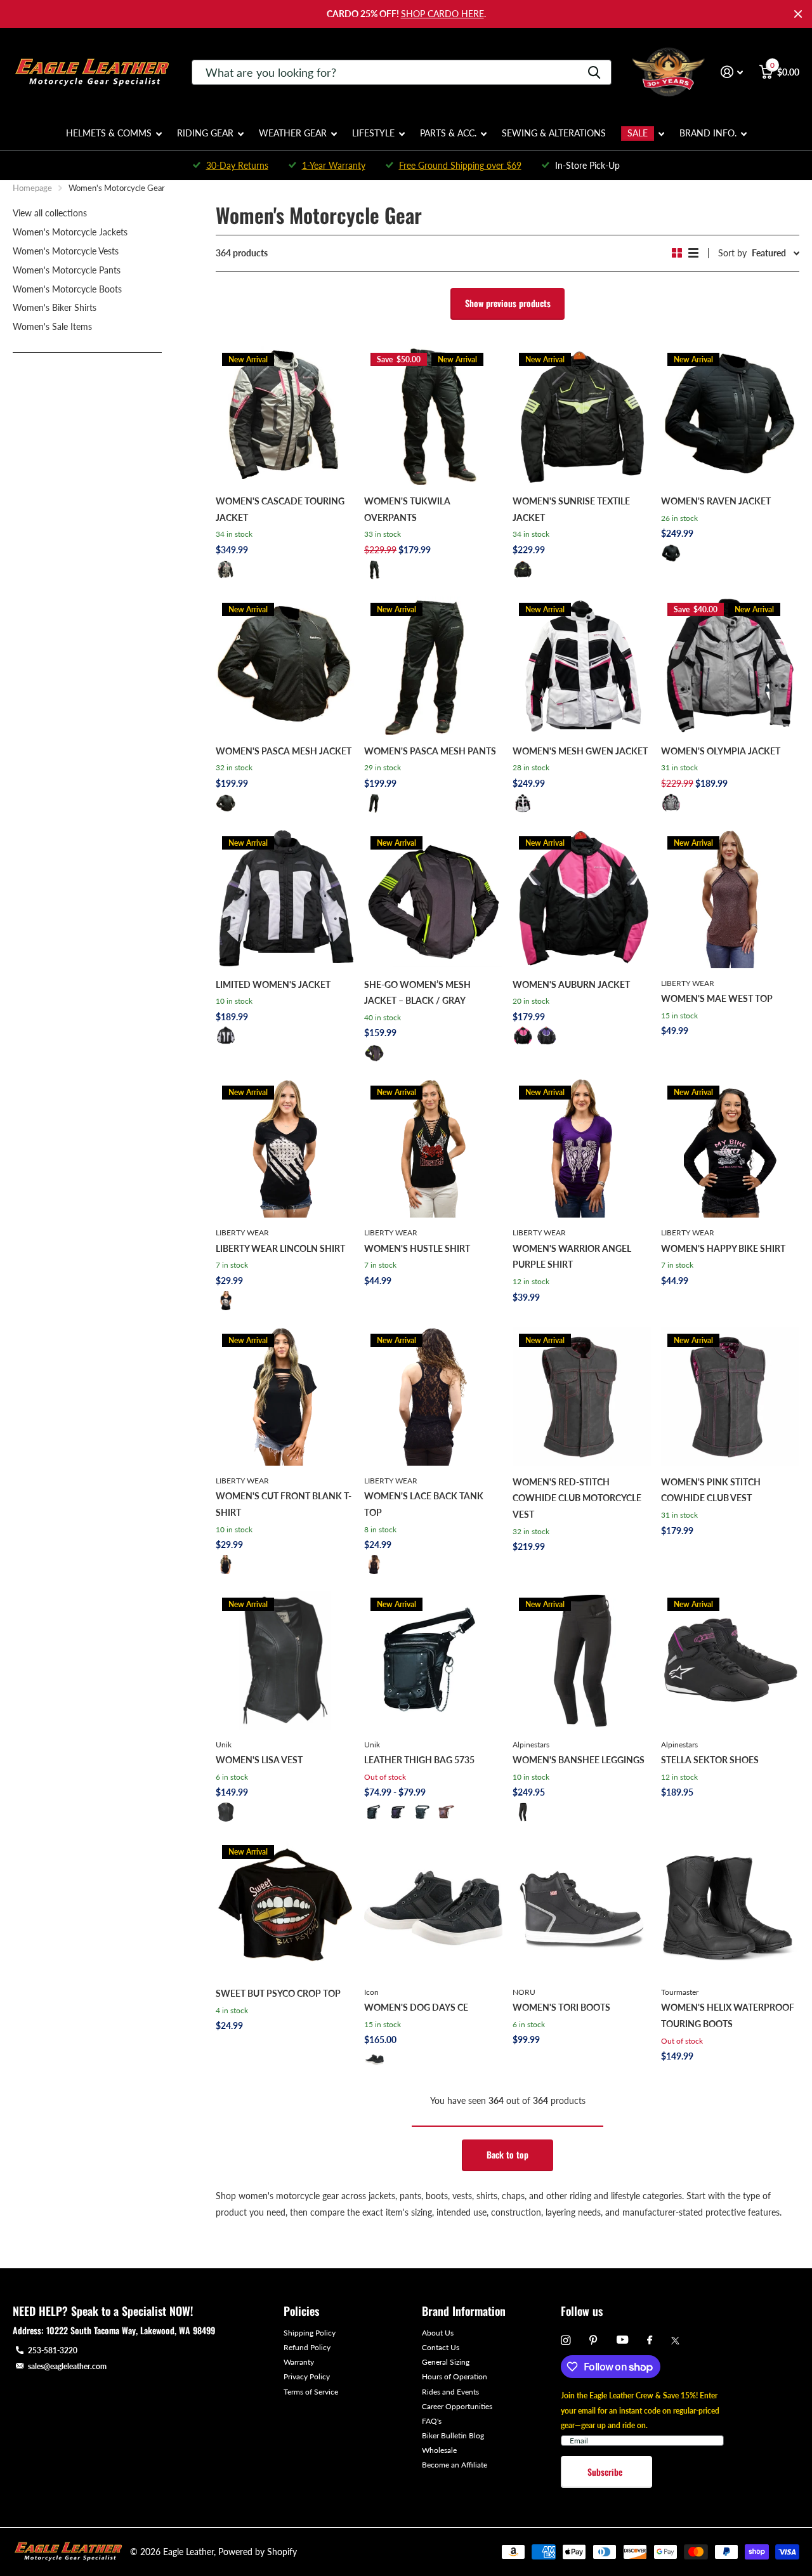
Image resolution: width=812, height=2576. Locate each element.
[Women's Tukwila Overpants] (433, 416)
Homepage (32, 188)
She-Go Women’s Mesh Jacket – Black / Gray (417, 993)
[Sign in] (732, 72)
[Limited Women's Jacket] (285, 899)
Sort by (732, 253)
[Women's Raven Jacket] (730, 416)
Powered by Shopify (258, 2552)
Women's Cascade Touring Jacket (280, 509)
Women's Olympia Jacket (721, 751)
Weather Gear (293, 133)
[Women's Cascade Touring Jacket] (285, 416)
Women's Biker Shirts (55, 307)
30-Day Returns (237, 165)
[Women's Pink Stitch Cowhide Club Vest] (730, 1396)
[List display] (693, 253)
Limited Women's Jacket (273, 984)
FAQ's (432, 2421)
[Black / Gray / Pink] (226, 570)
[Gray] (422, 1812)
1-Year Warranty (334, 165)
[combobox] (402, 72)
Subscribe (606, 2472)
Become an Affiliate (455, 2465)
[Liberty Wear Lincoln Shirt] (285, 1148)
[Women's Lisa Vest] (285, 1660)
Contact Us (441, 2347)
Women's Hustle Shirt (417, 1248)
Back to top (507, 2154)
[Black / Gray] (374, 1053)
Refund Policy (307, 2347)
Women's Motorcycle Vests (66, 251)
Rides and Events (450, 2392)
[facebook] (650, 2341)
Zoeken (594, 72)
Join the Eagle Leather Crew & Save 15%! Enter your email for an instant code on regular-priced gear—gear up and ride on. (640, 2410)
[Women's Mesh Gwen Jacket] (582, 666)
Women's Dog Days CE (416, 2007)
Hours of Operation (455, 2376)
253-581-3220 (53, 2350)
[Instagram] (566, 2340)
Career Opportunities (457, 2406)
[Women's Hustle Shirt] (433, 1148)
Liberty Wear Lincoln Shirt (280, 1248)
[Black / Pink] (523, 1036)
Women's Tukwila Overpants (407, 509)
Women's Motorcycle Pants (67, 270)
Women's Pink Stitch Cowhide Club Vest (711, 1490)
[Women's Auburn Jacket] (582, 899)
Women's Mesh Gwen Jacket (580, 751)
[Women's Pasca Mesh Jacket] (285, 666)
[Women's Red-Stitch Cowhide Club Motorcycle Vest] (582, 1396)
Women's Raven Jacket (716, 501)
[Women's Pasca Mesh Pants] (433, 666)
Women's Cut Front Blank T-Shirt (284, 1504)
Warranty (299, 2362)
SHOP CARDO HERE (442, 14)
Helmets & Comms (109, 133)
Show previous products (508, 303)
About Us (438, 2333)
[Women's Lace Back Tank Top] (433, 1396)
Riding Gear (205, 133)
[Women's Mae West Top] (730, 899)
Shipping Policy (310, 2333)
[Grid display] (677, 253)
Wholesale (439, 2450)
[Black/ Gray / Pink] (671, 803)
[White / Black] (523, 803)
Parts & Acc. (448, 133)
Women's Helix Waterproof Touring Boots (728, 2015)
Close (798, 14)
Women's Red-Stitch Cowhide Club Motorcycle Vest (577, 1498)
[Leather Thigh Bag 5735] (433, 1660)
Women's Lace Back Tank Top (424, 1504)
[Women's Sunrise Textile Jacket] (582, 416)
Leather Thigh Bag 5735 (419, 1760)
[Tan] (447, 1812)
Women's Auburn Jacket (571, 984)
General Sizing (446, 2362)
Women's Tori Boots (561, 2007)
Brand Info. (708, 133)
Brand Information (464, 2311)
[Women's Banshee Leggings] (582, 1660)
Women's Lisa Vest (259, 1760)
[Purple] (398, 1812)
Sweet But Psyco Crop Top (278, 1993)
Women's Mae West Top (717, 998)
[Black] (374, 570)
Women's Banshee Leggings (579, 1760)
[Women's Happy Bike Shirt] (730, 1148)
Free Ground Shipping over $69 (460, 165)
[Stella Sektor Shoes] (730, 1660)
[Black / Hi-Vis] (523, 570)
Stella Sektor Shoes (710, 1760)
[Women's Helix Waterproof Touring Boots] (730, 1908)
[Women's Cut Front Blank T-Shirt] (285, 1396)
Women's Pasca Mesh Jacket (284, 751)
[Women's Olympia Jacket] (730, 666)
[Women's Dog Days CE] (433, 1908)
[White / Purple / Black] (226, 1036)
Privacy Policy (307, 2376)
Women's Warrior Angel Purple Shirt (572, 1257)
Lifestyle (373, 133)
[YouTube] (622, 2340)
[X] (675, 2341)
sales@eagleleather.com (67, 2366)
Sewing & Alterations (554, 133)
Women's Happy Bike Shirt (723, 1248)
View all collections (50, 213)
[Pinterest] (593, 2340)
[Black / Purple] (547, 1036)
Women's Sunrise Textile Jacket (571, 509)
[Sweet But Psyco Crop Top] (285, 1908)
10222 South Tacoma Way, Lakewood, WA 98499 (131, 2330)
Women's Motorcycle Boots (67, 289)
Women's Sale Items (52, 326)
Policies (301, 2311)
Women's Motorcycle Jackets (70, 232)
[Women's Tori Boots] (582, 1908)
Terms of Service (311, 2392)
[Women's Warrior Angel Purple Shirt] (582, 1148)
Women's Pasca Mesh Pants (430, 751)
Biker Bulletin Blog (453, 2435)
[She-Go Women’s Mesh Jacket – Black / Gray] (433, 899)
